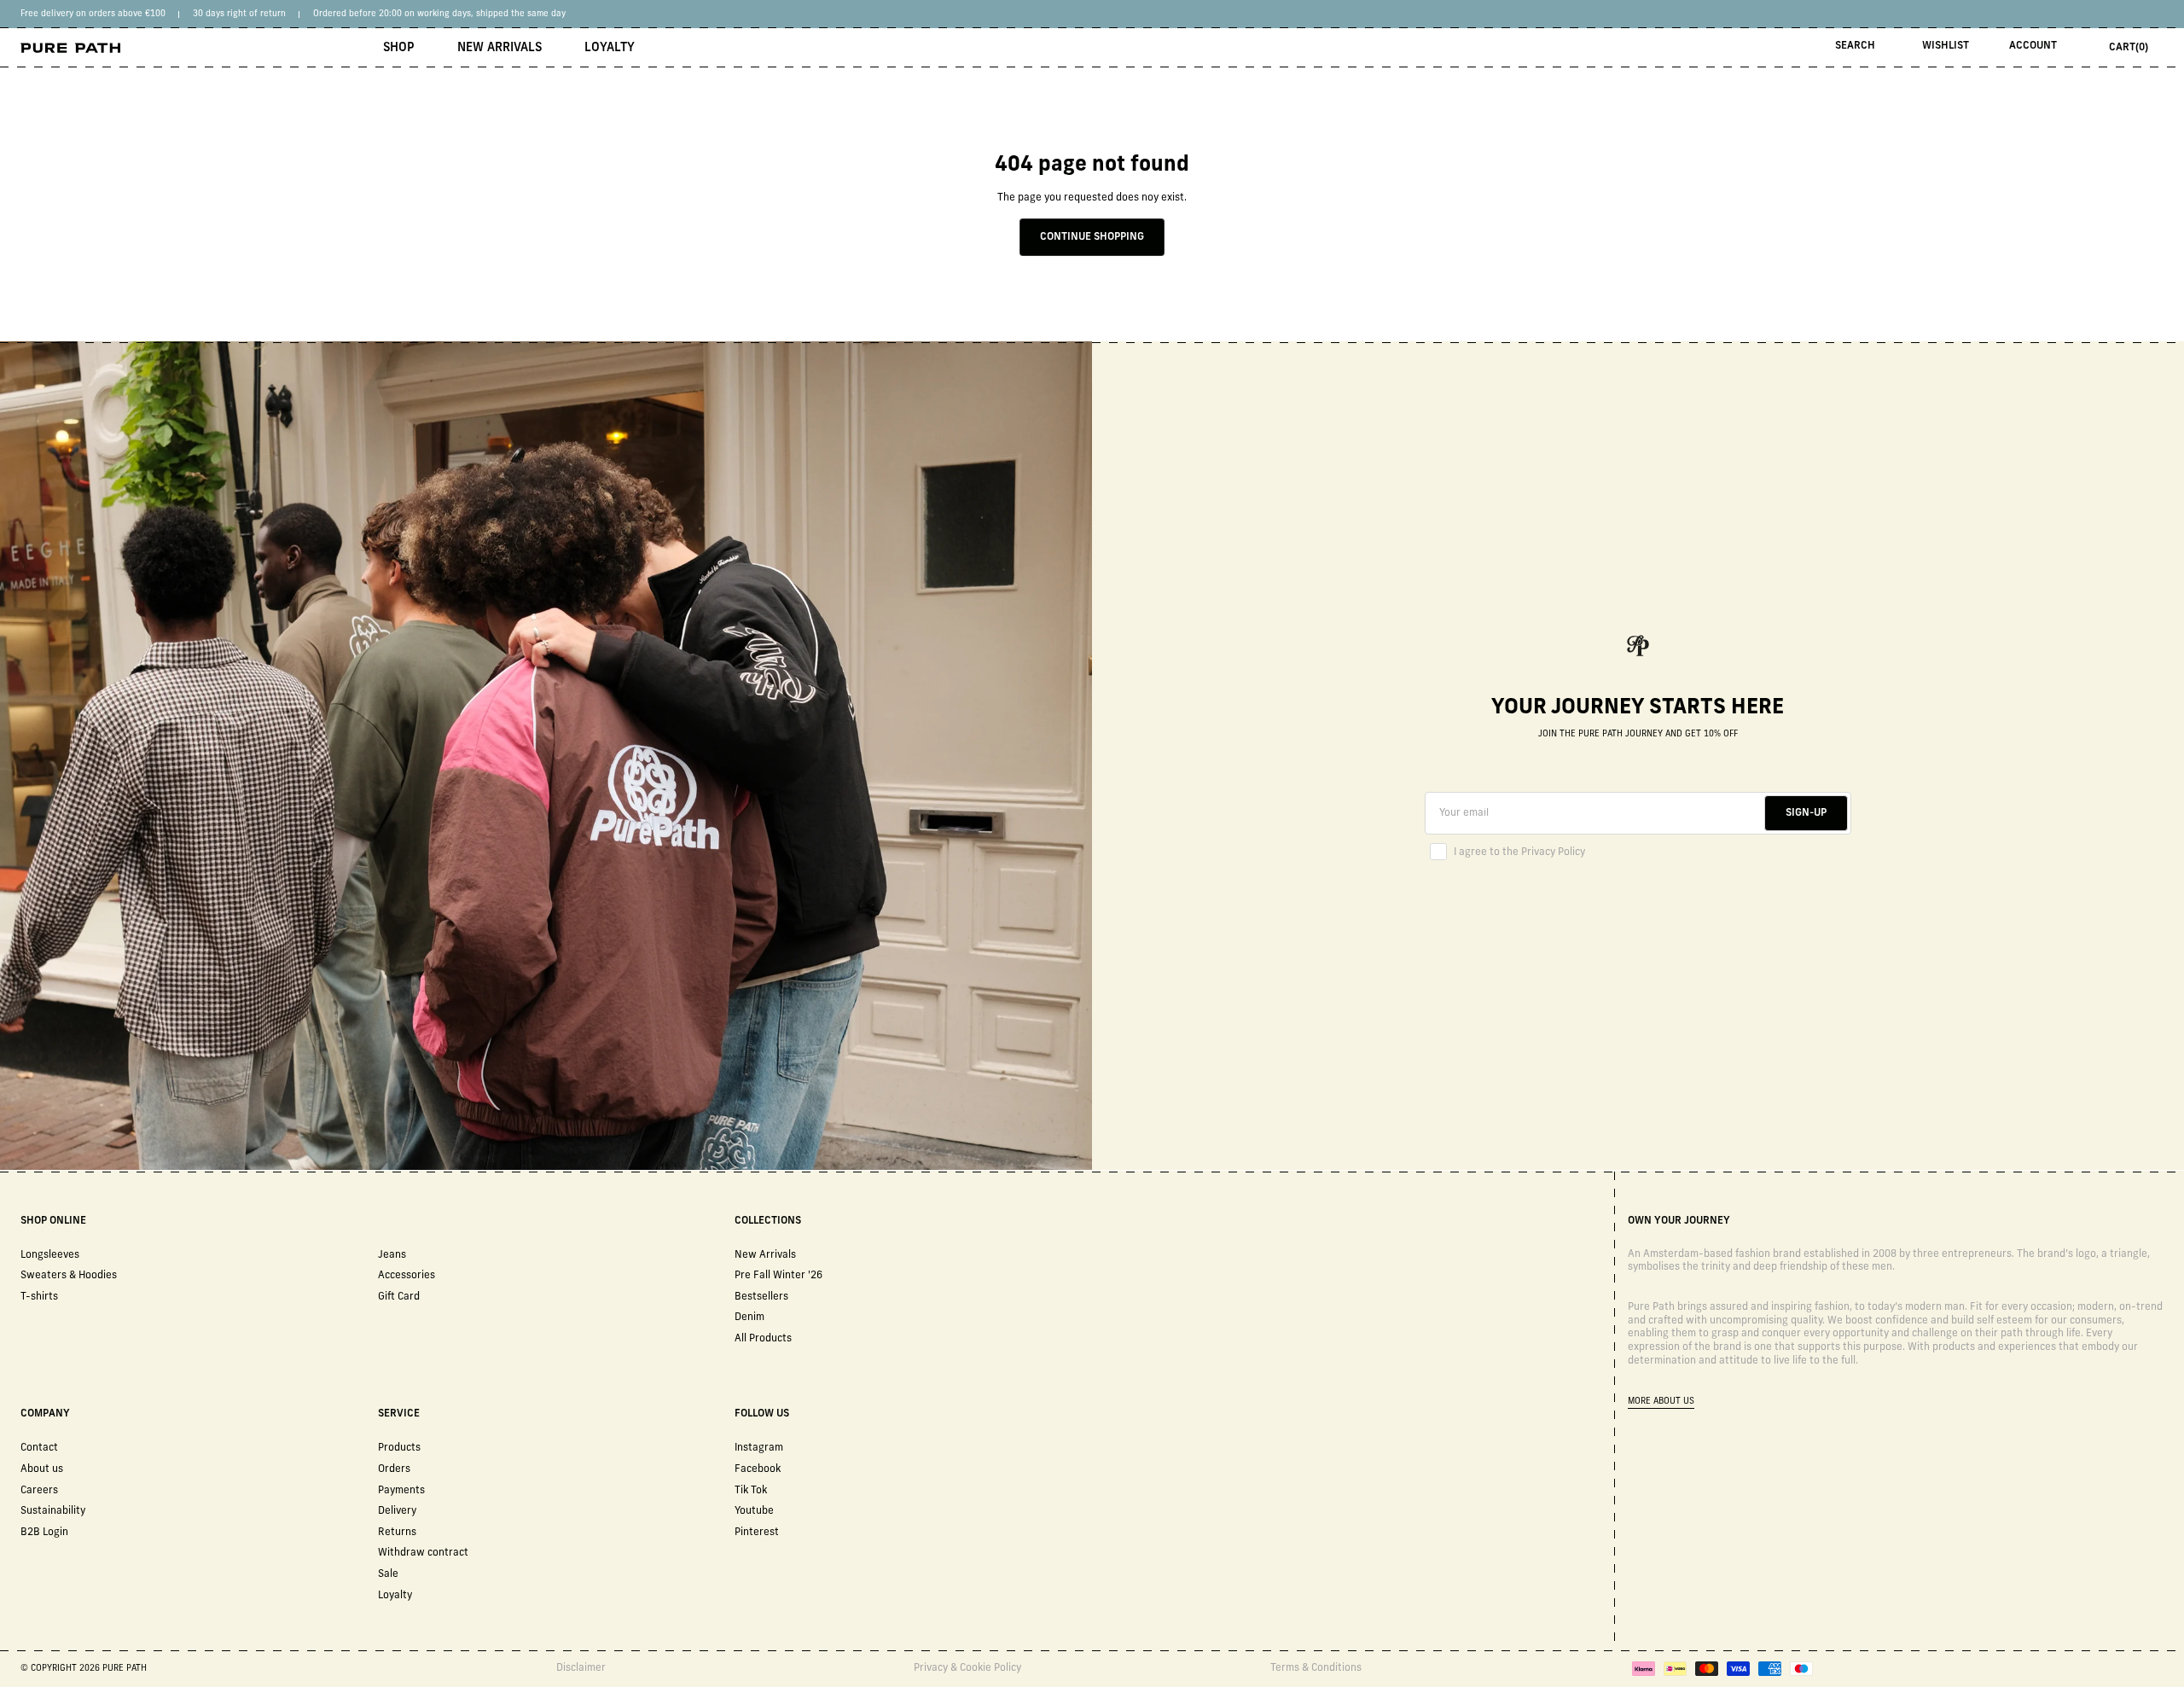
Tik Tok (751, 1491)
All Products (763, 1339)
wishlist (1946, 46)
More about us (1661, 1402)
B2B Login (44, 1533)
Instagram (759, 1448)
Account (2033, 46)
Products (399, 1448)
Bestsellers (761, 1297)
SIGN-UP (1806, 813)
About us (42, 1469)
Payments (401, 1491)
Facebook (758, 1469)
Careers (39, 1491)
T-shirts (39, 1297)
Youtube (754, 1511)
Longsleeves (50, 1255)
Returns (397, 1533)
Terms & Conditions (1316, 1668)
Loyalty (610, 48)
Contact (39, 1448)
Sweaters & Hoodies (69, 1276)
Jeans (392, 1255)
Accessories (407, 1276)
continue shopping (1092, 237)
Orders (394, 1469)
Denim (749, 1318)
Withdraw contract (423, 1553)
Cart (2129, 48)
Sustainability (53, 1511)
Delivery (397, 1511)
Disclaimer (581, 1668)
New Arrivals (500, 48)
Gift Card (399, 1297)
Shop (399, 48)
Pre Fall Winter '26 (778, 1276)
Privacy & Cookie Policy (967, 1668)
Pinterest (757, 1533)
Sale (388, 1574)
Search (1855, 46)
